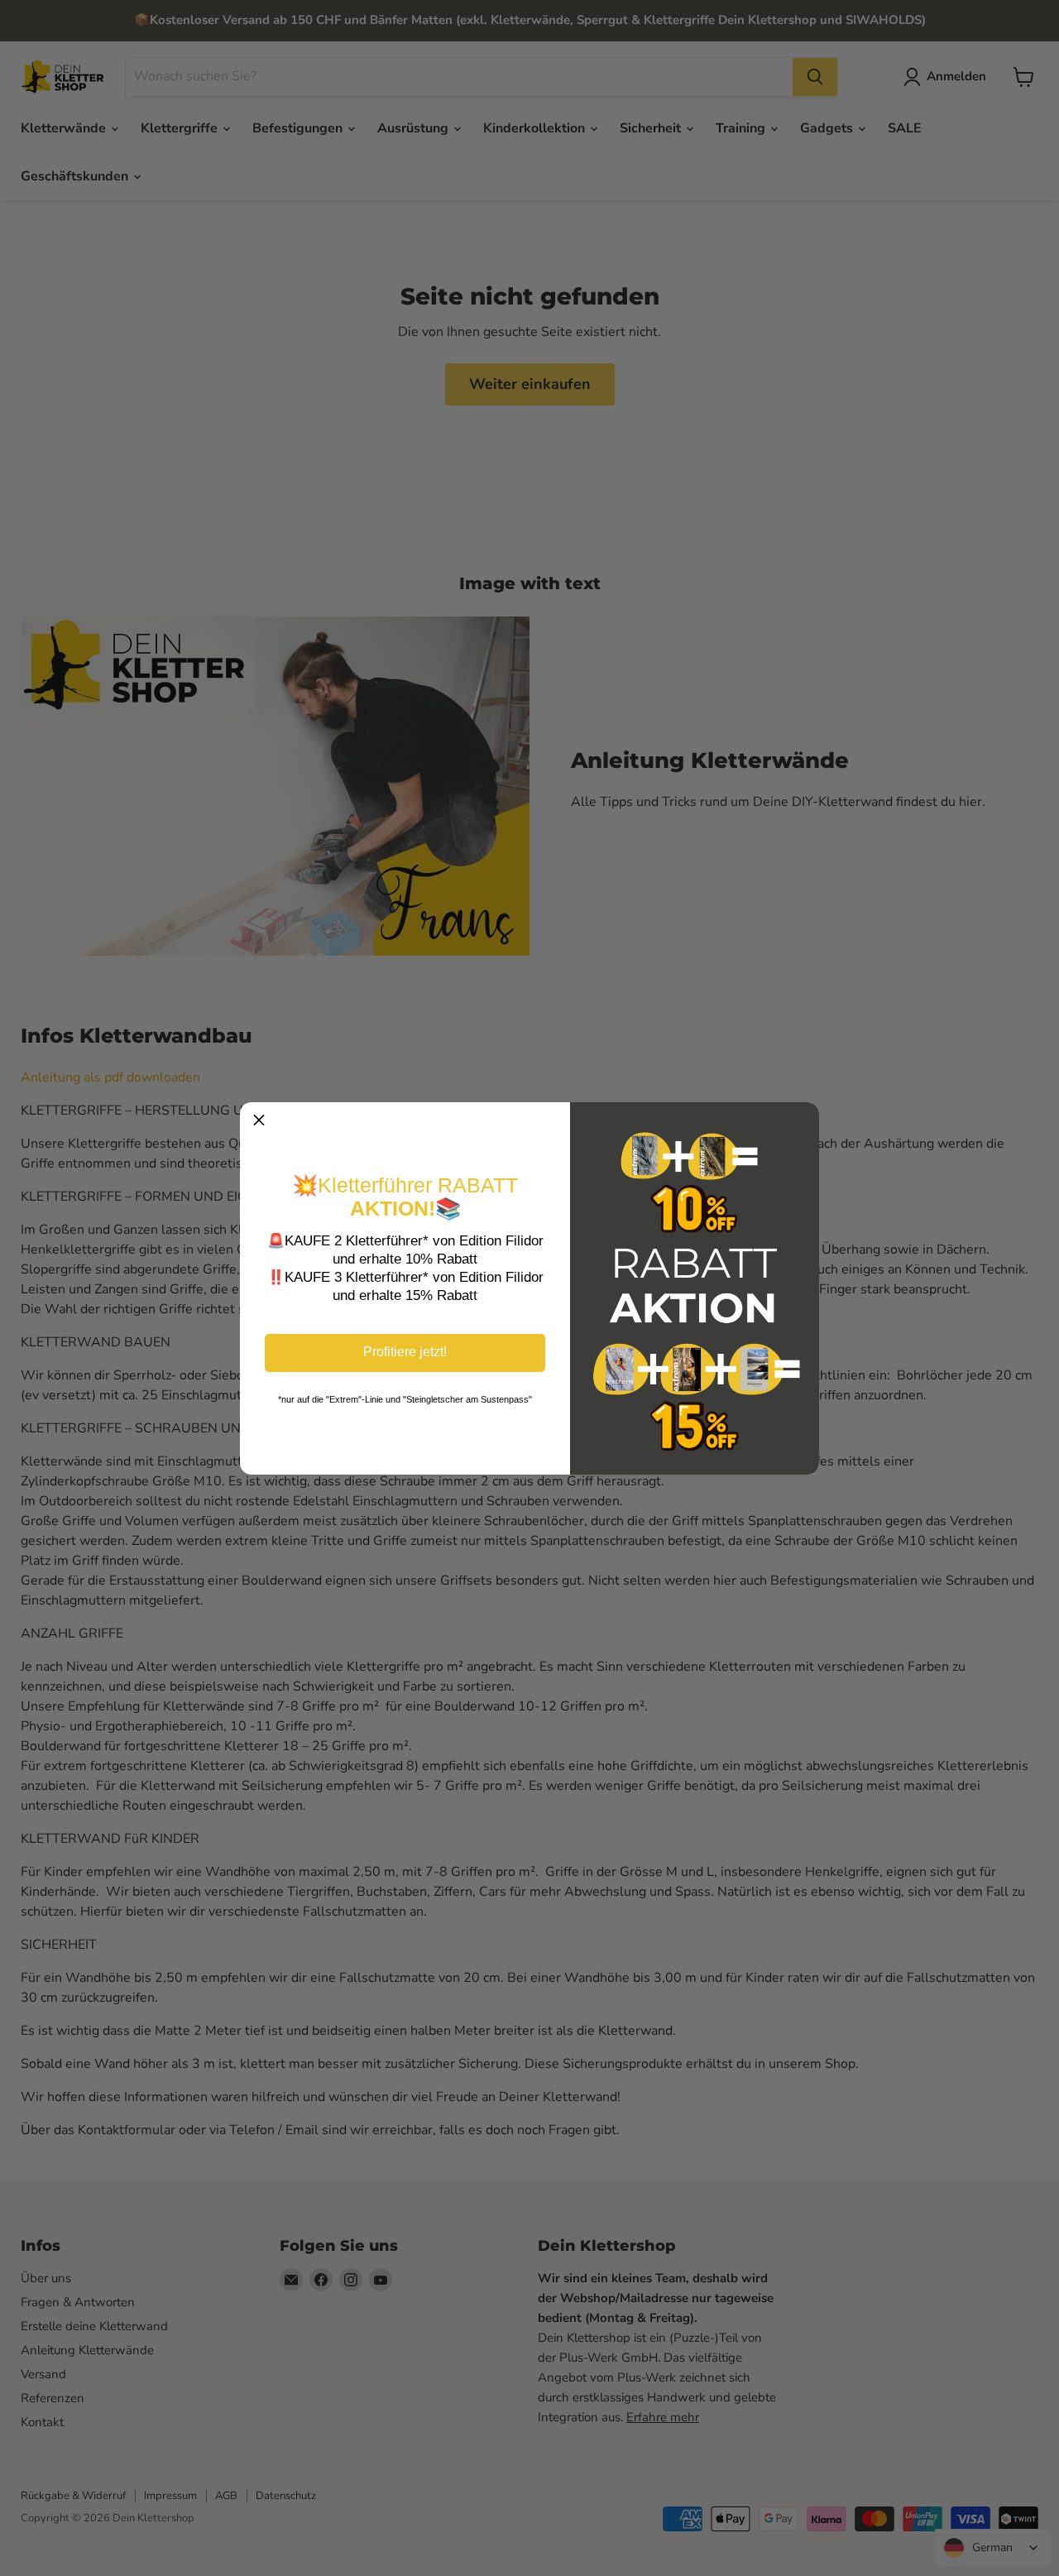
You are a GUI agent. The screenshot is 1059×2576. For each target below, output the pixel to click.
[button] (259, 1121)
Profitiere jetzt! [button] (405, 1352)
